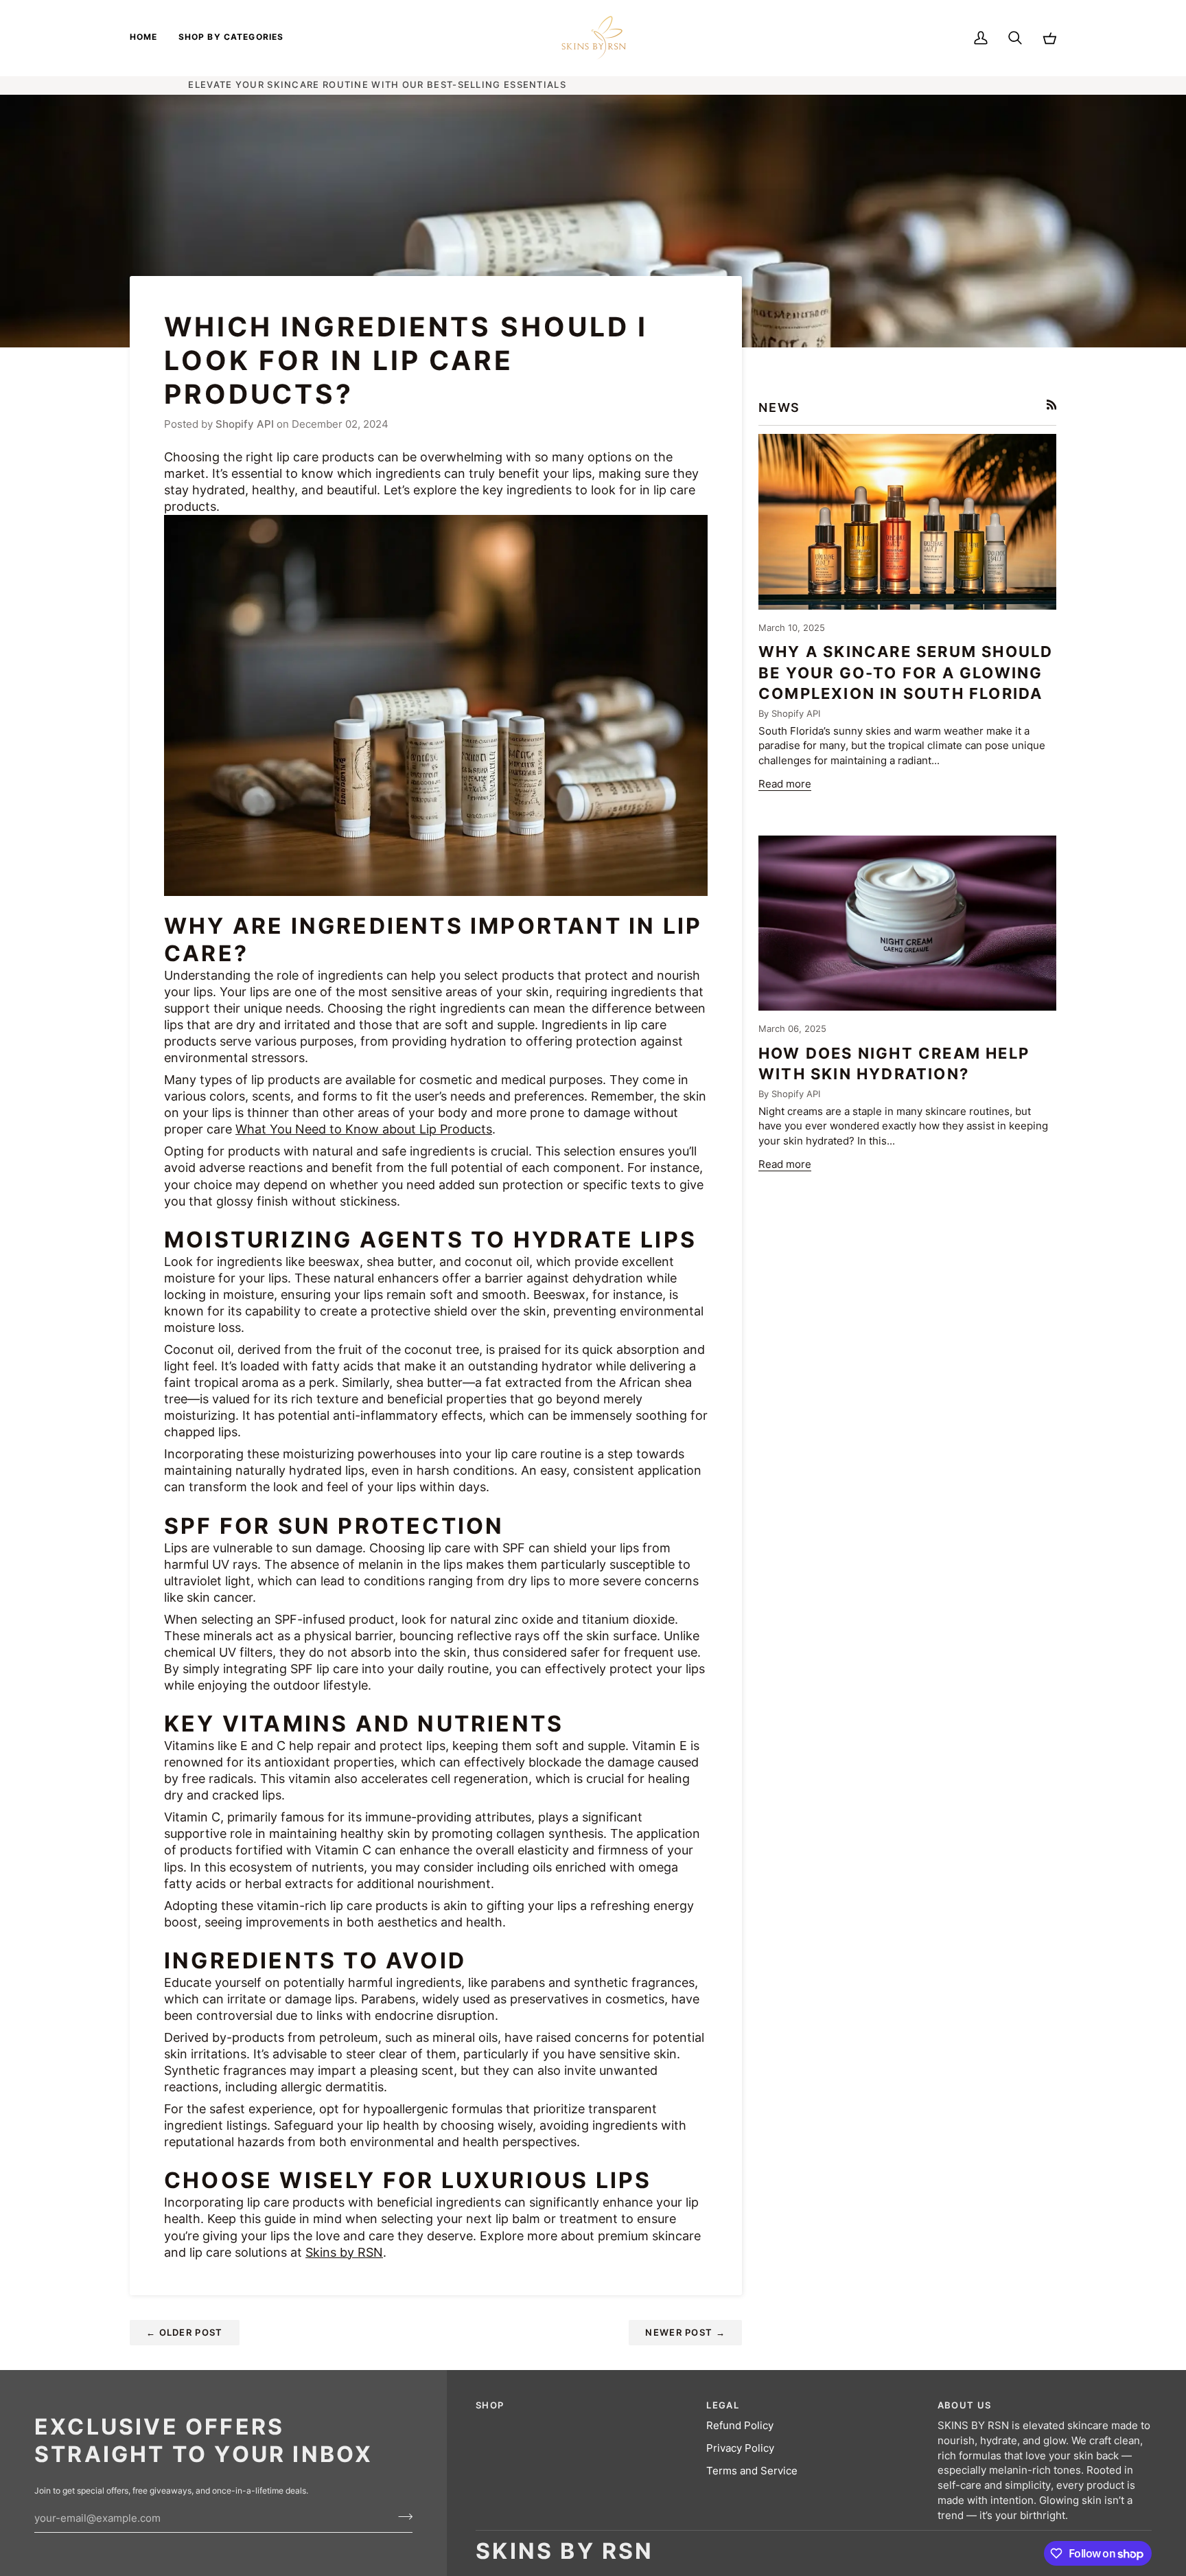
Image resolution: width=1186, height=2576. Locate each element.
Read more (785, 784)
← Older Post (185, 2332)
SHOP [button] (490, 2405)
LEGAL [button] (723, 2405)
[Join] (401, 2516)
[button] (231, 38)
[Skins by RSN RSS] (1052, 405)
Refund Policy (740, 2426)
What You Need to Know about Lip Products (364, 1129)
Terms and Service (752, 2471)
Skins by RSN (344, 2252)
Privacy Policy (740, 2448)
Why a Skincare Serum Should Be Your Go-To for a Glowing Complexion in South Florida (906, 672)
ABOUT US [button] (964, 2405)
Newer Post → (685, 2332)
